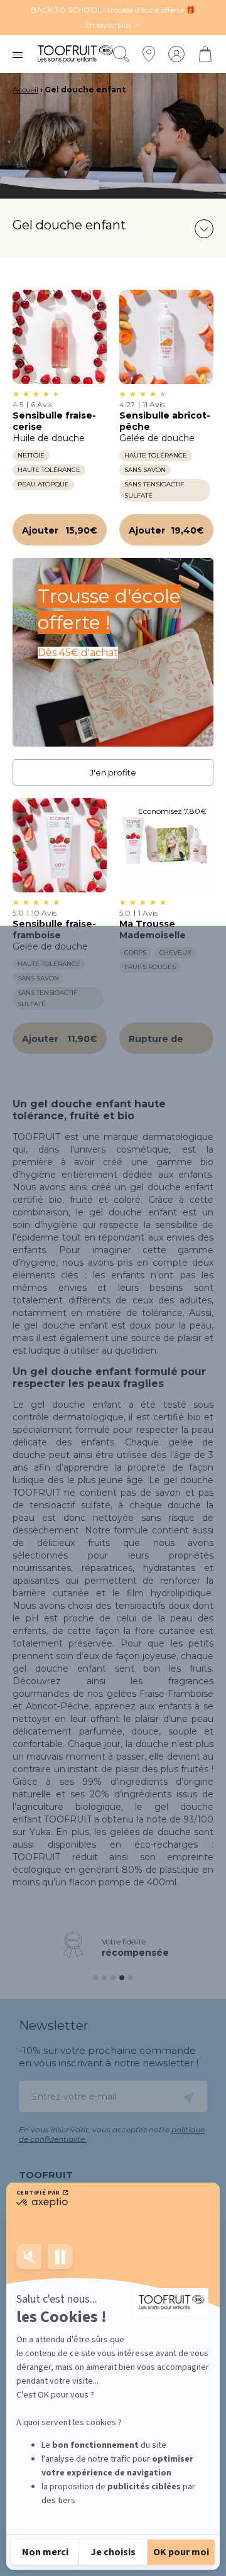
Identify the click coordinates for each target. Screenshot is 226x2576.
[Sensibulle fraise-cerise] (60, 337)
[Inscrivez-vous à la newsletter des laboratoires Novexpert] (188, 2096)
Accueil (25, 90)
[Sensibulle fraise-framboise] (60, 845)
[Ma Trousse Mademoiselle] (166, 845)
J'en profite (113, 772)
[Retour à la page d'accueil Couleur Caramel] (75, 54)
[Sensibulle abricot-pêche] (166, 337)
